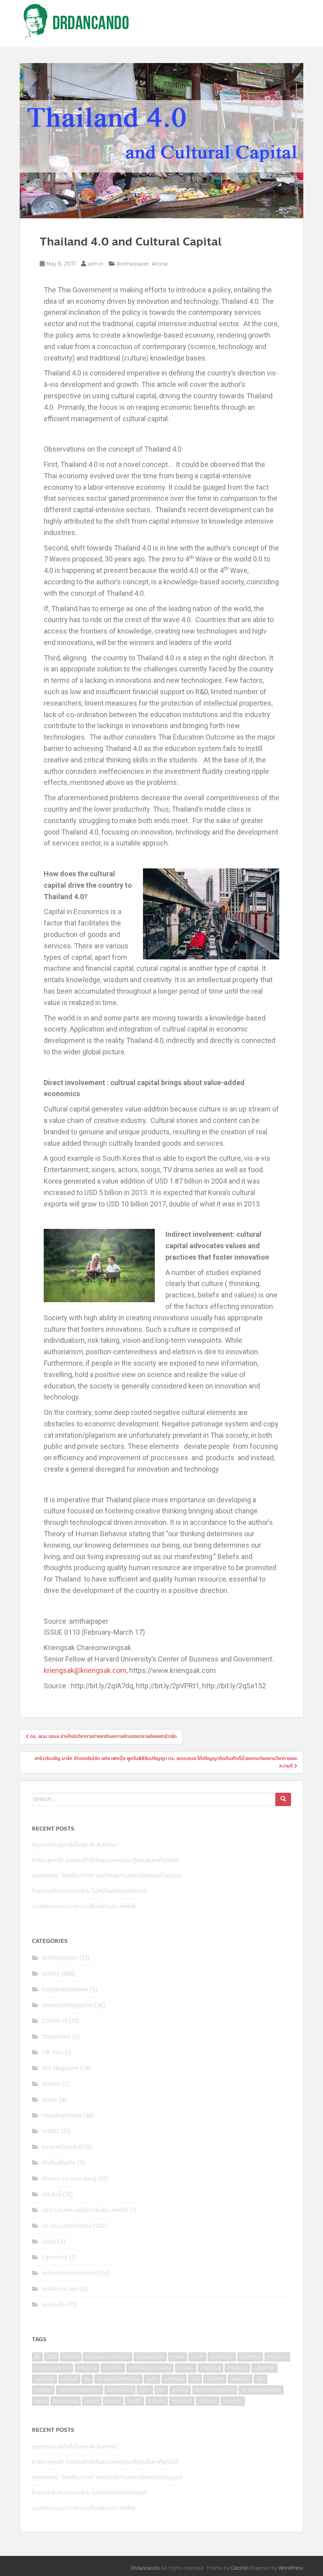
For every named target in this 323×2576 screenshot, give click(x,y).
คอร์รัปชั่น (45, 2379)
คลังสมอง (237, 2368)
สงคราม (180, 2390)
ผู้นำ (261, 2379)
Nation (51, 2084)
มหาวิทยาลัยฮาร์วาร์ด (80, 2390)
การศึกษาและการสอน (150, 2368)
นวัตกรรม (174, 2379)
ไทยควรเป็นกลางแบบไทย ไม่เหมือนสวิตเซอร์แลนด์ (89, 1891)
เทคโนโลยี (182, 2401)
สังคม (41, 2401)
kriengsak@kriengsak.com (85, 1670)
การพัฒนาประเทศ (53, 2368)
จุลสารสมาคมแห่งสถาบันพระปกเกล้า (85, 2210)
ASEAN (71, 2357)
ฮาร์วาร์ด (157, 2401)
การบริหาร (277, 2357)
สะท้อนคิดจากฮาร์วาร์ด (69, 2273)
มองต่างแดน (120, 2390)
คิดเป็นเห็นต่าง (59, 2163)
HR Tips (53, 2053)
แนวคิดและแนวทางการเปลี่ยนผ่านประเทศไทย (84, 1906)
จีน (87, 2379)
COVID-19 (55, 2021)
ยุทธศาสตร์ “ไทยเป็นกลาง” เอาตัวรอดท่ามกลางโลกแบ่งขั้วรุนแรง (107, 1876)
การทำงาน (250, 2357)
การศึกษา (113, 2368)
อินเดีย (135, 2401)
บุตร (195, 2379)
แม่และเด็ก (54, 2305)
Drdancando (145, 2568)
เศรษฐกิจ (233, 2401)
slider (50, 2100)
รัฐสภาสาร (55, 2257)
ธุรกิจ (152, 2379)
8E (37, 2357)
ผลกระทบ (240, 2379)
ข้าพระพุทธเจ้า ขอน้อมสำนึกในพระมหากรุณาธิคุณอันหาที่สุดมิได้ (105, 1860)
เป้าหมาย (208, 2401)
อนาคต (92, 2401)
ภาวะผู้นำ (43, 2390)
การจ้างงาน (222, 2357)
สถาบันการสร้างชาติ (215, 2390)
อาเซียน (113, 2401)
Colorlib (240, 2568)
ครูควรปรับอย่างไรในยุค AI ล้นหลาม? (75, 1845)
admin (95, 264)
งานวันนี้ (52, 2194)
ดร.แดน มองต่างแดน (67, 2226)
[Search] (283, 1799)
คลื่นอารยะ (265, 2368)
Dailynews (56, 2037)
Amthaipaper (133, 264)
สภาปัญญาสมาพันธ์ (261, 2390)
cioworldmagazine (67, 2005)
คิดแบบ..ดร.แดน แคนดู (69, 2179)
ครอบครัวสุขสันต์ (62, 2147)
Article (160, 264)
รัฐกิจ (145, 2390)
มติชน (49, 2242)
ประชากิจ (215, 2379)
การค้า (197, 2357)
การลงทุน (87, 2368)
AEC (51, 2357)
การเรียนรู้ (211, 2368)
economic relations (108, 2357)
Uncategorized (62, 2116)
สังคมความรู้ (66, 2401)
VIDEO (51, 2131)
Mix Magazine (60, 2068)
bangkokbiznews (65, 1990)
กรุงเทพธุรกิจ (150, 2357)
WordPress (291, 2568)
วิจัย (161, 2390)
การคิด (177, 2357)
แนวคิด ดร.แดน (60, 2289)
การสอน (186, 2368)
